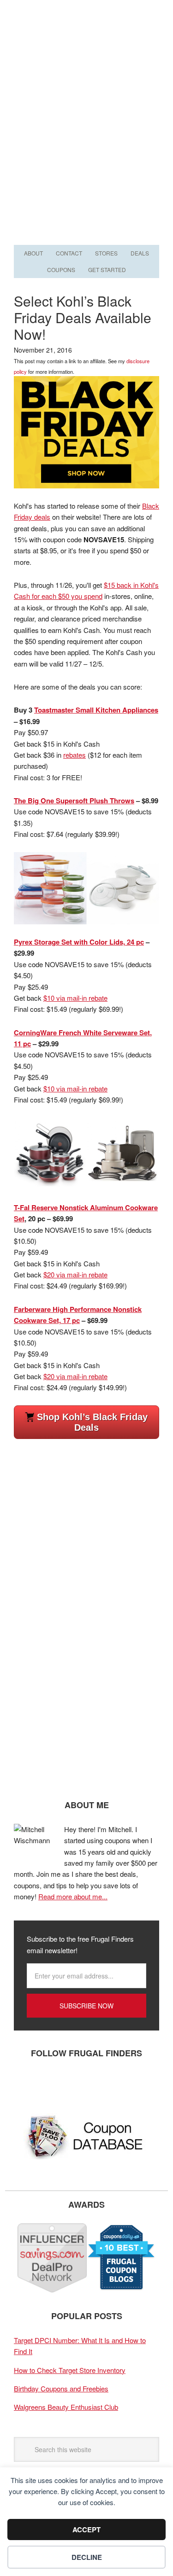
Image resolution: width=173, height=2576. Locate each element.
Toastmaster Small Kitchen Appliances (96, 710)
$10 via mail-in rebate (75, 998)
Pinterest (81, 2083)
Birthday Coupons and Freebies (61, 2388)
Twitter (53, 2083)
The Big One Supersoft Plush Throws (74, 801)
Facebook (25, 2083)
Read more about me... (73, 1896)
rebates (75, 755)
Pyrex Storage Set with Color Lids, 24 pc (79, 942)
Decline (87, 2557)
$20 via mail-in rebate (75, 1274)
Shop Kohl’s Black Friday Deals (92, 1422)
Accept (86, 2530)
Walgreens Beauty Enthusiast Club (66, 2407)
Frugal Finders (87, 45)
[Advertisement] (86, 152)
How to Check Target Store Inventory (70, 2370)
